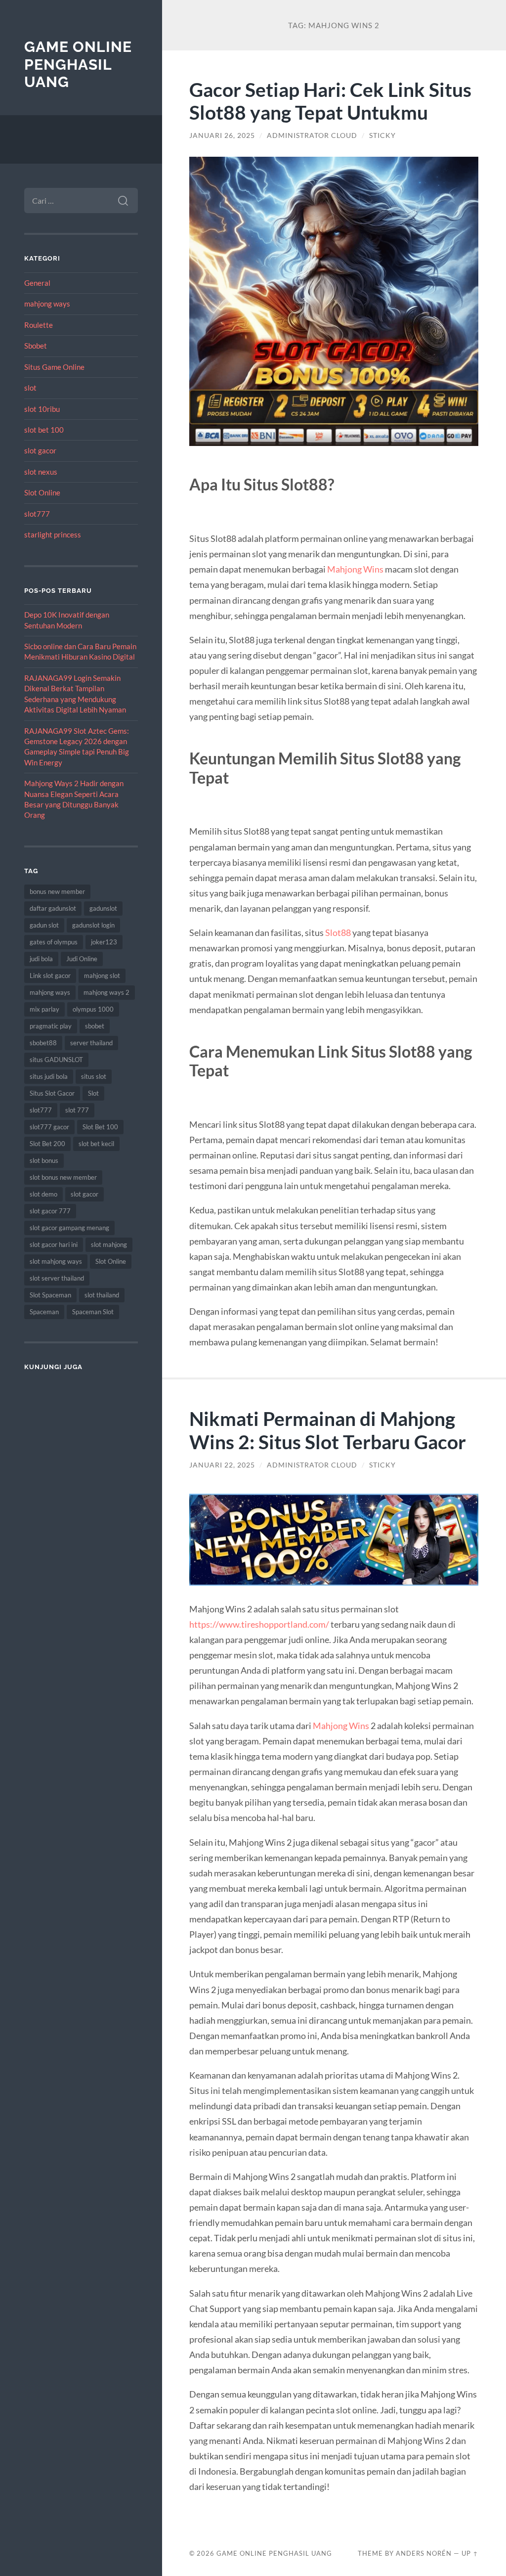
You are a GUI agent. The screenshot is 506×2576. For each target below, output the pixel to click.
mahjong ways (47, 304)
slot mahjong (109, 1244)
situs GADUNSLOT (56, 1060)
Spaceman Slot (93, 1312)
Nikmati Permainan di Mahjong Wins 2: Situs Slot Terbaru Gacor (328, 1430)
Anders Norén (424, 2553)
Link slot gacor (50, 976)
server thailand (91, 1043)
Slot (93, 1093)
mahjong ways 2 (106, 992)
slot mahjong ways (56, 1261)
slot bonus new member (63, 1177)
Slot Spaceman (50, 1295)
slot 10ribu (42, 409)
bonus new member (57, 891)
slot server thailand (57, 1278)
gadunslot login (93, 925)
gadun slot (44, 925)
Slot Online (42, 492)
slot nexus (41, 472)
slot (30, 388)
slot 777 (77, 1110)
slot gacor (40, 450)
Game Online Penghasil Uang (78, 64)
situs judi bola (49, 1076)
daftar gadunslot (53, 908)
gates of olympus (54, 942)
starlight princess (53, 534)
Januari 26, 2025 (222, 135)
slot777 (37, 514)
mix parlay (44, 1009)
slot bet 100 (44, 430)
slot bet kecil (96, 1144)
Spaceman (44, 1312)
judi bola (41, 959)
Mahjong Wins (355, 569)
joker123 (104, 942)
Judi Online (82, 959)
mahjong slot (102, 976)
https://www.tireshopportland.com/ (259, 1624)
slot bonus (44, 1160)
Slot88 (338, 933)
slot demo (43, 1194)
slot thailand (102, 1295)
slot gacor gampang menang (69, 1228)
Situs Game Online (54, 367)
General (37, 283)
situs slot (94, 1076)
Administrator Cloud (312, 135)
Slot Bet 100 (100, 1127)
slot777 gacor (49, 1127)
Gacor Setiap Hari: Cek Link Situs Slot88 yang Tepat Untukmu (330, 101)
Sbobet (36, 346)
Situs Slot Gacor (52, 1093)
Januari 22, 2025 (222, 1465)
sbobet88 (43, 1043)
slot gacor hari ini (54, 1244)
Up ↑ (470, 2553)
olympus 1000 (93, 1009)
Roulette (39, 325)
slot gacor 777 (50, 1211)
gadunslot (103, 908)
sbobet (95, 1026)
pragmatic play (51, 1026)
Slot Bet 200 (47, 1144)
